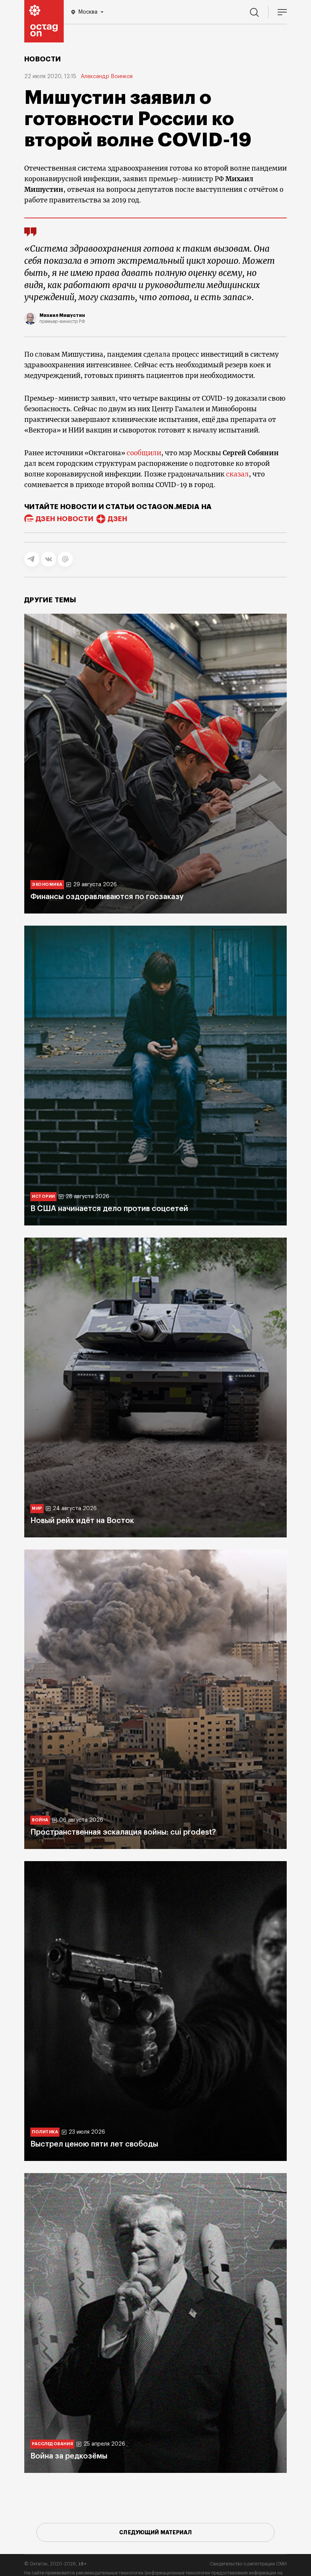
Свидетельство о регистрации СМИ (248, 2564)
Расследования (52, 2444)
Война (40, 1820)
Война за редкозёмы (69, 2456)
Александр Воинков (107, 77)
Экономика (47, 885)
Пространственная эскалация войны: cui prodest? (123, 1832)
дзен (117, 519)
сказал (237, 474)
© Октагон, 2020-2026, (56, 2564)
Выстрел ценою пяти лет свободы (94, 2144)
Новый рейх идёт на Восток (82, 1521)
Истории (43, 1196)
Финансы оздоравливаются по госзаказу (107, 897)
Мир (37, 1508)
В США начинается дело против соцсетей (109, 1209)
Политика (45, 2132)
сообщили (144, 453)
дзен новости (64, 519)
